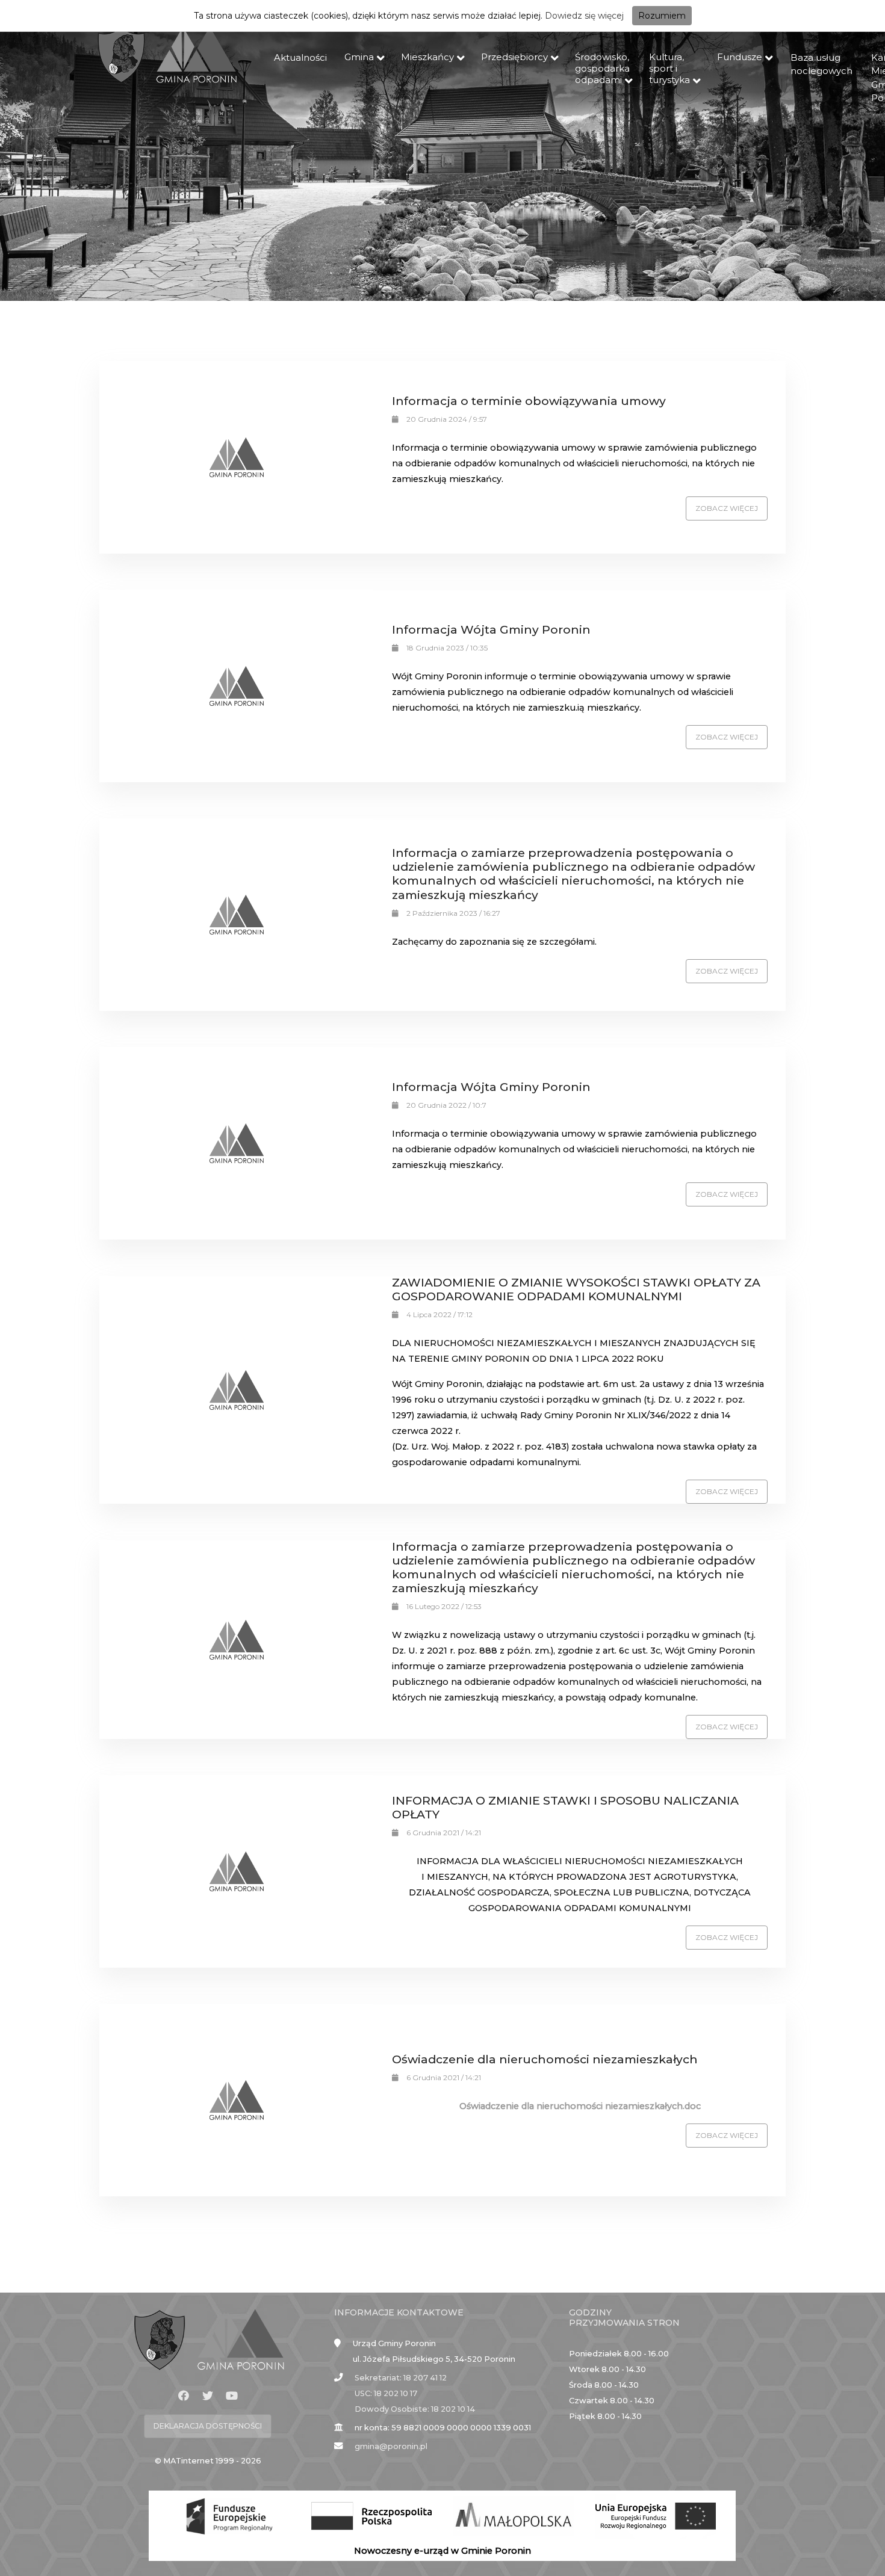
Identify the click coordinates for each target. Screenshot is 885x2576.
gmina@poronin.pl (391, 2446)
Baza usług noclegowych (821, 64)
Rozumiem (662, 16)
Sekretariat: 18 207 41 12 (401, 2378)
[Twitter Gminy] (208, 2396)
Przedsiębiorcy (514, 57)
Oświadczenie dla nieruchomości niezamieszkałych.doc (580, 2106)
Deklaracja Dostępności (208, 2426)
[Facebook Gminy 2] (184, 2396)
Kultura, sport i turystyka (669, 68)
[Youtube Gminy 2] (232, 2396)
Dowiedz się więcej (584, 16)
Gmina (359, 57)
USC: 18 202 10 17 (386, 2393)
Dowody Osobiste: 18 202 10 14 (415, 2409)
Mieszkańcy (427, 57)
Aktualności (300, 57)
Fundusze (740, 57)
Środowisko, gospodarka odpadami (602, 68)
